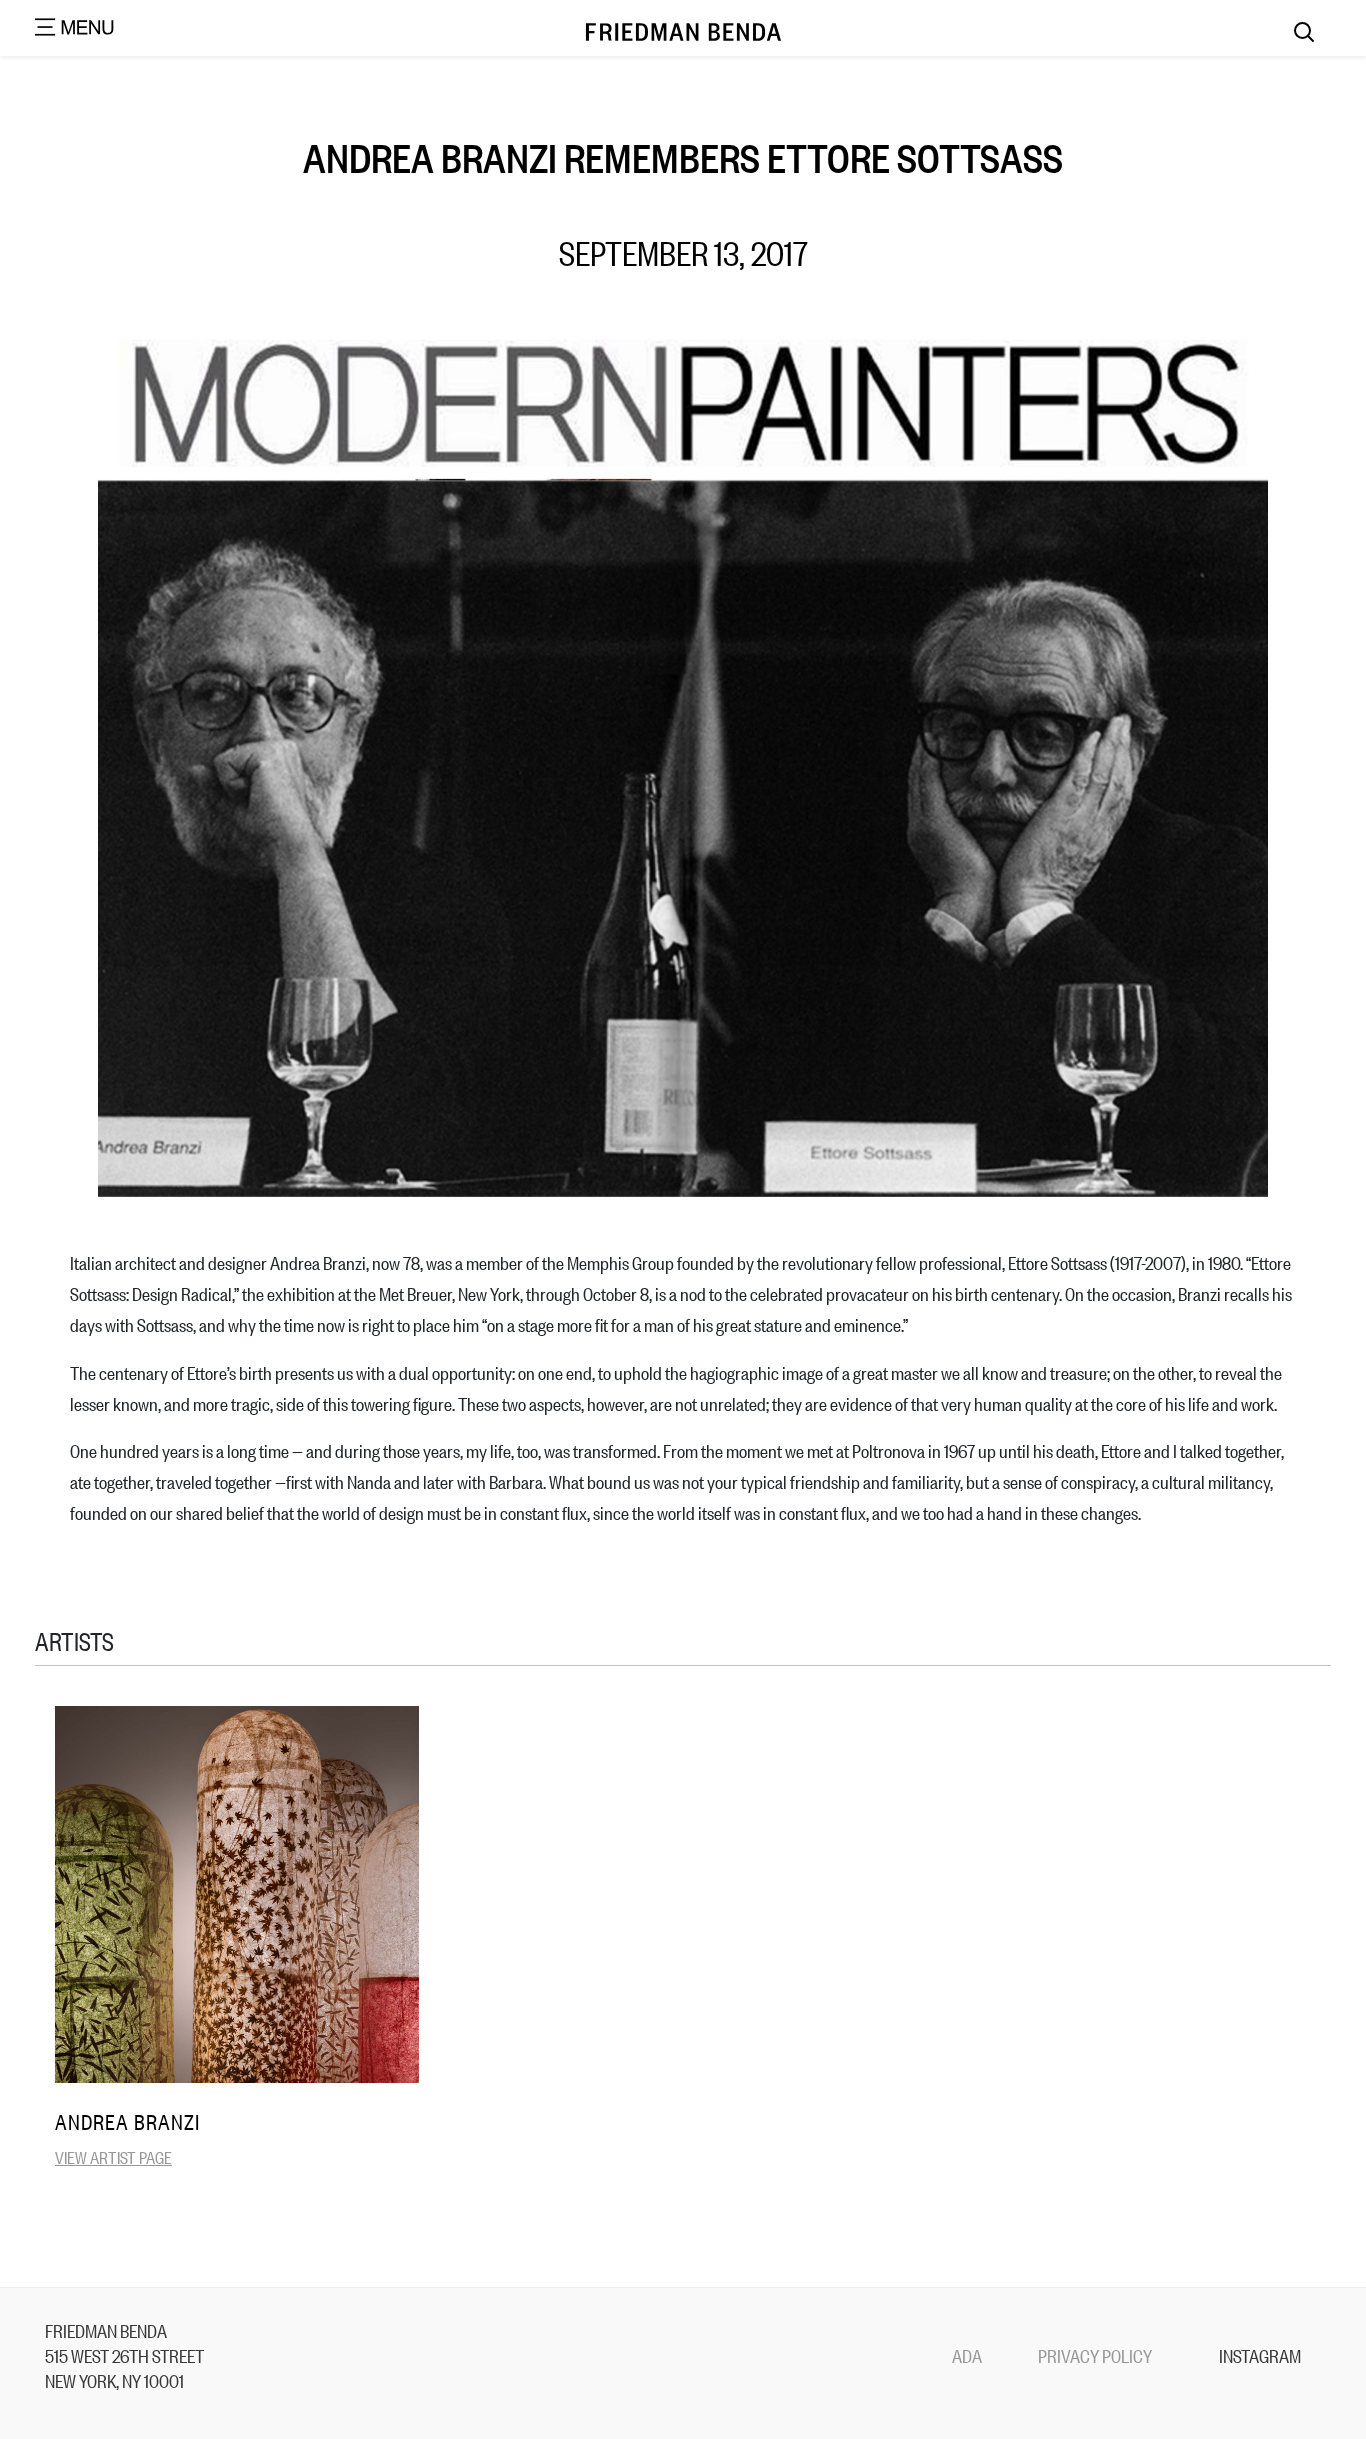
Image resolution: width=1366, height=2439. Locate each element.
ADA (967, 2355)
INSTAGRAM (1260, 2355)
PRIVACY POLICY (1095, 2355)
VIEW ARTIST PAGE (113, 2156)
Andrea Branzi (127, 2121)
